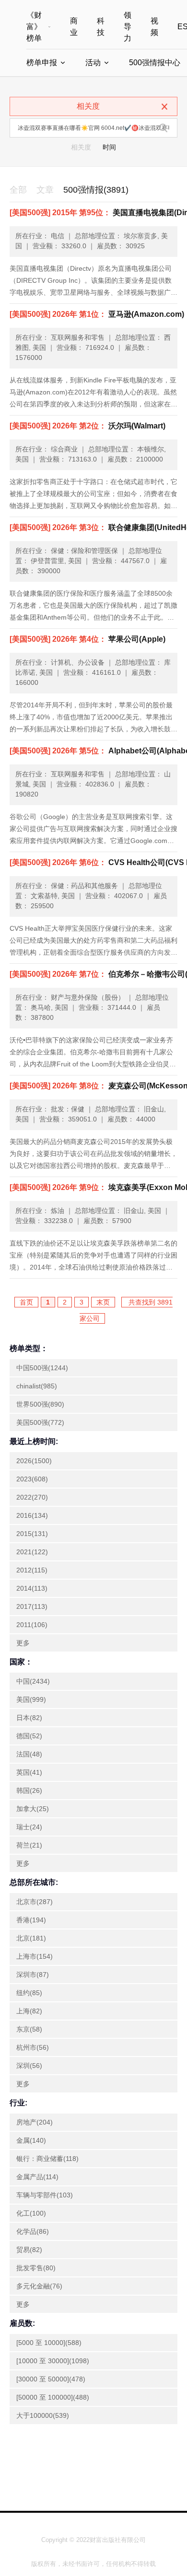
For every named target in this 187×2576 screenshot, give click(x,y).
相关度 (81, 147)
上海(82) (29, 2011)
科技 (101, 27)
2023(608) (32, 1479)
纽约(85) (29, 1993)
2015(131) (32, 1534)
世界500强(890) (40, 1404)
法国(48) (29, 1754)
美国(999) (31, 1699)
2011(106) (32, 1625)
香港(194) (31, 1920)
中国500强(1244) (42, 1368)
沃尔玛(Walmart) (88, 426)
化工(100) (31, 2213)
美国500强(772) (40, 1422)
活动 (93, 63)
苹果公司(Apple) (88, 639)
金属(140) (31, 2140)
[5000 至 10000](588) (49, 2343)
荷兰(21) (29, 1845)
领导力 (128, 27)
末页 (103, 1302)
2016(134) (32, 1515)
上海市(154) (35, 1956)
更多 (23, 1643)
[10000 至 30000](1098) (53, 2361)
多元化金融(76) (39, 2286)
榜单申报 (42, 63)
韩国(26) (29, 1790)
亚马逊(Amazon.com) (97, 314)
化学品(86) (33, 2231)
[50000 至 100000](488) (53, 2397)
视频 (154, 27)
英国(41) (29, 1772)
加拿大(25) (33, 1809)
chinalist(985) (37, 1386)
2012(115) (32, 1570)
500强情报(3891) (96, 190)
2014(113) (32, 1588)
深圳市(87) (33, 1975)
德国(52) (29, 1736)
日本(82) (29, 1718)
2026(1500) (34, 1461)
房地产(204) (35, 2122)
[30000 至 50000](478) (51, 2379)
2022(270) (32, 1497)
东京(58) (29, 2029)
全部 (18, 190)
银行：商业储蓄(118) (47, 2159)
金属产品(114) (37, 2177)
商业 (74, 27)
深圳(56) (29, 2066)
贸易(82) (29, 2250)
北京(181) (31, 1938)
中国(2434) (33, 1681)
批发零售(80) (36, 2268)
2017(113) (32, 1606)
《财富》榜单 (34, 27)
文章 (45, 190)
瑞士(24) (29, 1827)
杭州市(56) (33, 2047)
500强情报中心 (155, 63)
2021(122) (32, 1552)
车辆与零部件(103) (45, 2195)
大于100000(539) (43, 2415)
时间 (109, 147)
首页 (26, 1302)
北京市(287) (35, 1902)
